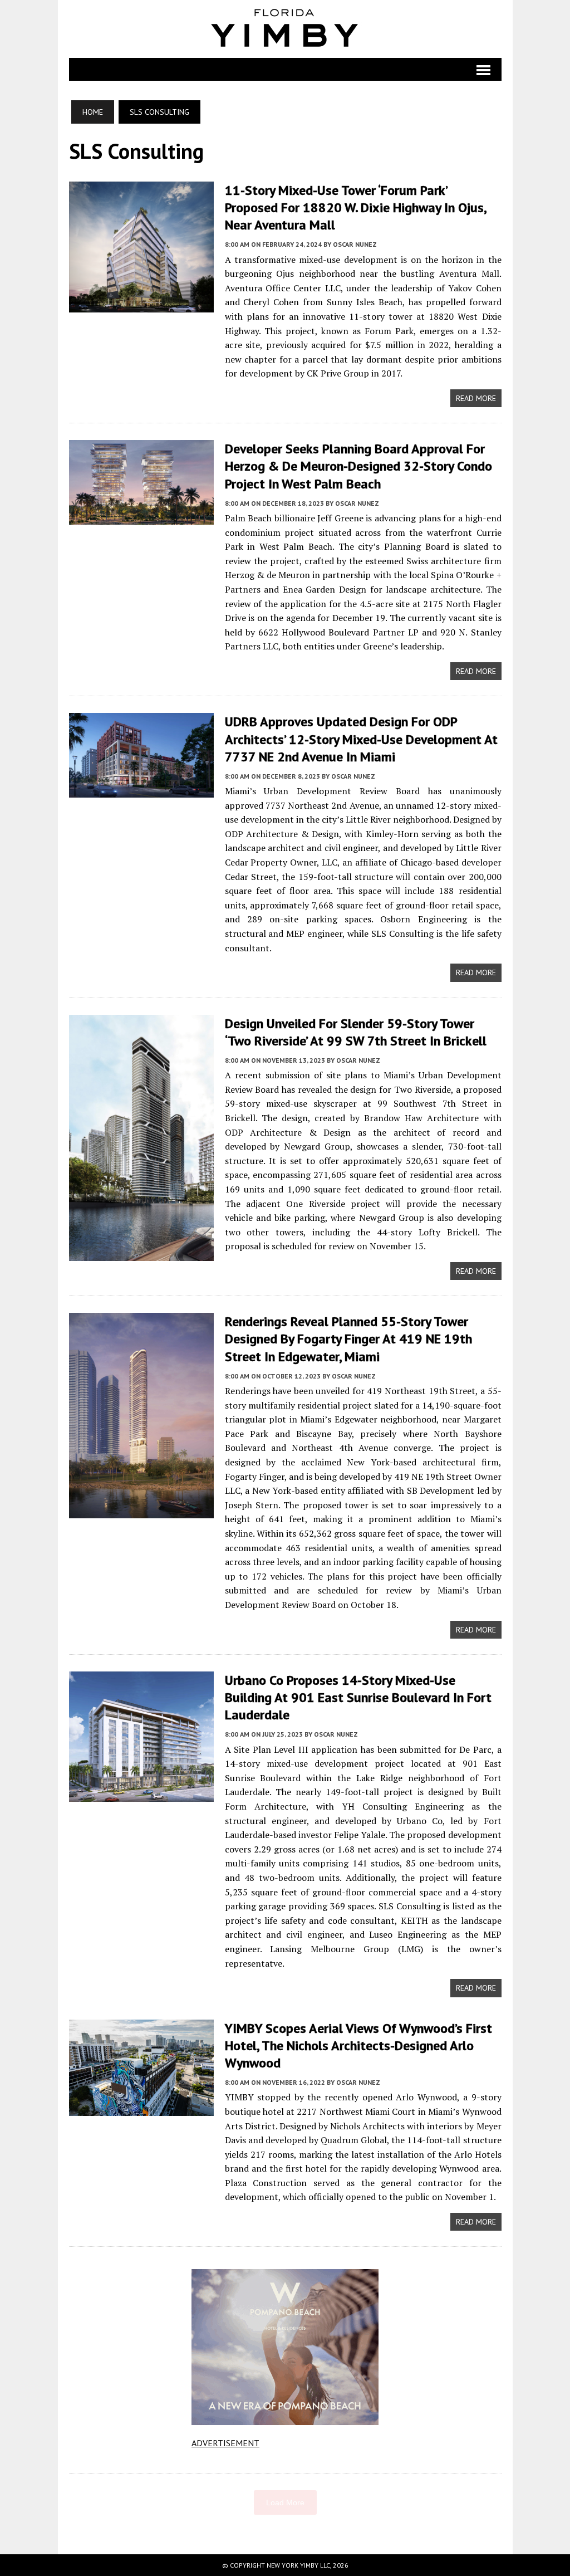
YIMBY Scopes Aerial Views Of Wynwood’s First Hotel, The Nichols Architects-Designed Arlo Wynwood (358, 2045)
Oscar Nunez (355, 244)
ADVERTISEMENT (225, 2443)
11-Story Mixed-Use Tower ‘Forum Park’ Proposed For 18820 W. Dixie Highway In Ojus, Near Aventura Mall (355, 207)
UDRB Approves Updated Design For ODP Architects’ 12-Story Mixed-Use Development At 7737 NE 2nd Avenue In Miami (361, 739)
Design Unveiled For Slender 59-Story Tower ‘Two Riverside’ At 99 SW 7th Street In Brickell (356, 1032)
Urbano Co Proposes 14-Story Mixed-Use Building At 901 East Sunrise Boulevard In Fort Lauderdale (358, 1697)
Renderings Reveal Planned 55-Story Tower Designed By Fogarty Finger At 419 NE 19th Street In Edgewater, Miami (348, 1339)
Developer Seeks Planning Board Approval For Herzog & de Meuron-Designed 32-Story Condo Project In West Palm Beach (358, 466)
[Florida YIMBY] (285, 29)
